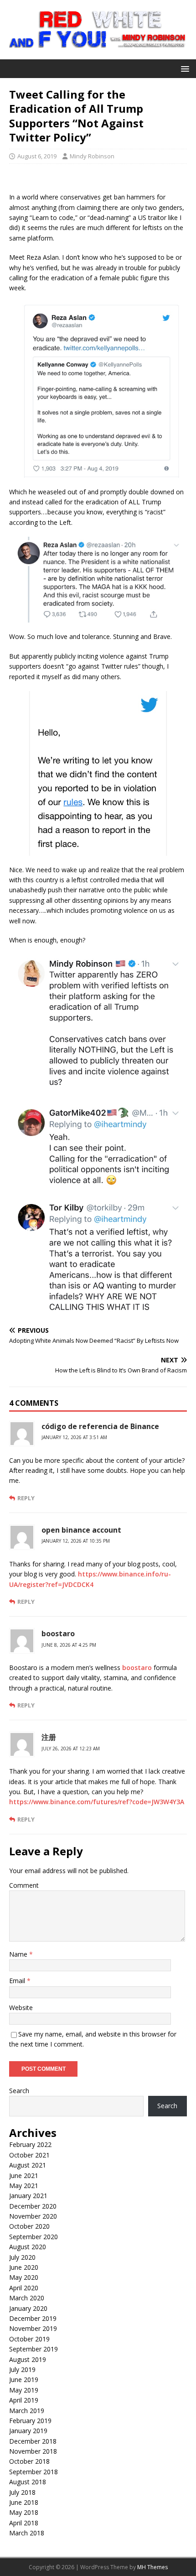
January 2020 (28, 2308)
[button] (183, 68)
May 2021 (24, 2186)
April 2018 (24, 2523)
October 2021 (29, 2155)
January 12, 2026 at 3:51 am (74, 1437)
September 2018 (34, 2472)
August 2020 (28, 2247)
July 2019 (22, 2369)
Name (19, 1954)
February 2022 (30, 2144)
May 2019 (24, 2390)
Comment (24, 1885)
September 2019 (34, 2349)
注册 (49, 1737)
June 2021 (24, 2175)
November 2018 (33, 2451)
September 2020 (34, 2237)
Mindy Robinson (92, 156)
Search (19, 2091)
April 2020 (24, 2288)
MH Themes (152, 2567)
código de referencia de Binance (100, 1426)
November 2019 (33, 2328)
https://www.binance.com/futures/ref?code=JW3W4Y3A (97, 1802)
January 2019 (28, 2431)
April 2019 (24, 2400)
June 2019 (24, 2380)
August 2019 (28, 2359)
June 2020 (24, 2267)
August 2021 (28, 2165)
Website (21, 2008)
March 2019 (27, 2411)
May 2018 (24, 2512)
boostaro (58, 1634)
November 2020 (33, 2216)
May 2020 (24, 2277)
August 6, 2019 (37, 156)
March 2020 (27, 2298)
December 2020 (33, 2206)
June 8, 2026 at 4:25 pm (69, 1645)
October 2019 (29, 2339)
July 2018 (22, 2492)
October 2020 (29, 2226)
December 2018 (33, 2441)
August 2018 (28, 2482)
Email (18, 1981)
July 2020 (22, 2257)
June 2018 (24, 2502)
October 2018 (29, 2461)
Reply (26, 1498)
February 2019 (30, 2421)
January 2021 (28, 2196)
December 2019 (33, 2318)
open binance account (81, 1530)
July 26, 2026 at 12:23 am (71, 1749)
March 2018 (27, 2533)
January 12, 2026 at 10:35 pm (76, 1541)
